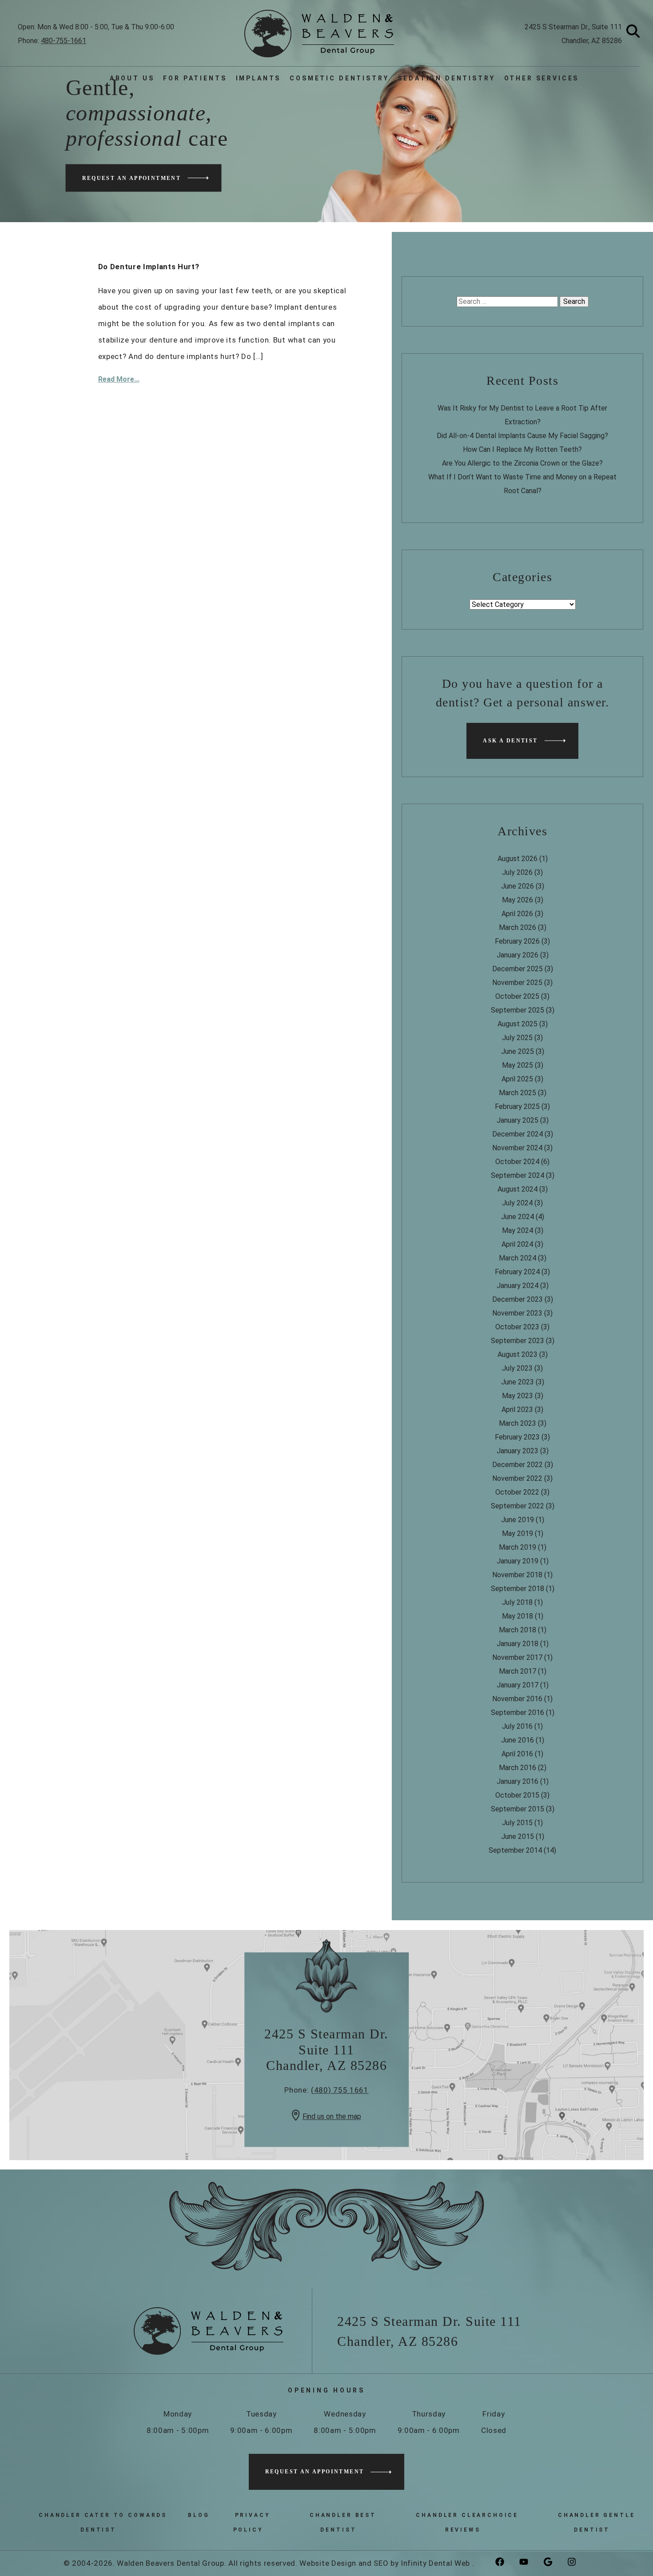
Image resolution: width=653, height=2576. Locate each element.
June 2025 (518, 1051)
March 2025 (518, 1093)
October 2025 (517, 996)
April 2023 (517, 1410)
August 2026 (518, 859)
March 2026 (518, 927)
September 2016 (518, 1713)
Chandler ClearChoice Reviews (467, 2522)
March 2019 (518, 1547)
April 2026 (517, 914)
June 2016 (518, 1740)
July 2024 (517, 1203)
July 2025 (517, 1038)
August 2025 (518, 1024)
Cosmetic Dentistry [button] (339, 78)
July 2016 (517, 1726)
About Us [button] (132, 78)
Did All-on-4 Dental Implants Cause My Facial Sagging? (522, 436)
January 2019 (518, 1561)
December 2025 (518, 969)
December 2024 (518, 1134)
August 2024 (518, 1189)
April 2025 (517, 1079)
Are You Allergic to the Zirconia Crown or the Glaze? (522, 463)
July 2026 (517, 872)
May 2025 (518, 1065)
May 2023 (518, 1396)
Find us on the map (332, 2116)
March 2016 (518, 1768)
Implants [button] (259, 78)
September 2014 (515, 1850)
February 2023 (517, 1437)
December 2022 (518, 1465)
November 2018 (517, 1575)
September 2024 (518, 1175)
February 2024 (517, 1272)
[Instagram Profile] (578, 2562)
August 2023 (518, 1354)
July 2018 (517, 1602)
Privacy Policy (252, 2522)
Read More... (119, 379)
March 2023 (518, 1423)
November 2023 (517, 1313)
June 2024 (518, 1217)
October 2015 (517, 1795)
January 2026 (518, 955)
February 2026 (517, 941)
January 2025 (518, 1120)
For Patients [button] (195, 78)
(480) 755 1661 (340, 2090)
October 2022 (517, 1492)
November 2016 (517, 1699)
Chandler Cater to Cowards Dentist (103, 2522)
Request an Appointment (132, 178)
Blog (199, 2515)
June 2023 (518, 1382)
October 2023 (517, 1327)
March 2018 (518, 1630)
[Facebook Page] (506, 2562)
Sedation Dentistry (446, 78)
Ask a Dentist (510, 741)
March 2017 (518, 1671)
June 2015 (518, 1836)
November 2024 (517, 1148)
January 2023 (518, 1451)
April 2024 (517, 1244)
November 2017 (517, 1657)
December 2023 (518, 1299)
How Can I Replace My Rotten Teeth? (522, 449)
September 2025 (518, 1010)
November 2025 (517, 983)
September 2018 (518, 1589)
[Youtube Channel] (530, 2562)
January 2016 (518, 1781)
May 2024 (518, 1230)
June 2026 (518, 886)
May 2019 (518, 1533)
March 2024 (518, 1258)
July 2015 (517, 1823)
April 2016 (517, 1754)
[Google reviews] (554, 2562)
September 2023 (518, 1341)
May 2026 (518, 900)
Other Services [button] (542, 78)
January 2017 (518, 1685)
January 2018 (518, 1644)
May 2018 (518, 1616)
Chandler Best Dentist (343, 2522)
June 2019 (518, 1520)
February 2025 (517, 1107)
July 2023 (517, 1368)
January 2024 (518, 1286)
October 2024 (517, 1162)
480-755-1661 (64, 41)
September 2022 (518, 1506)
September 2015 (518, 1809)
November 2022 (517, 1478)
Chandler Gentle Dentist (597, 2522)
